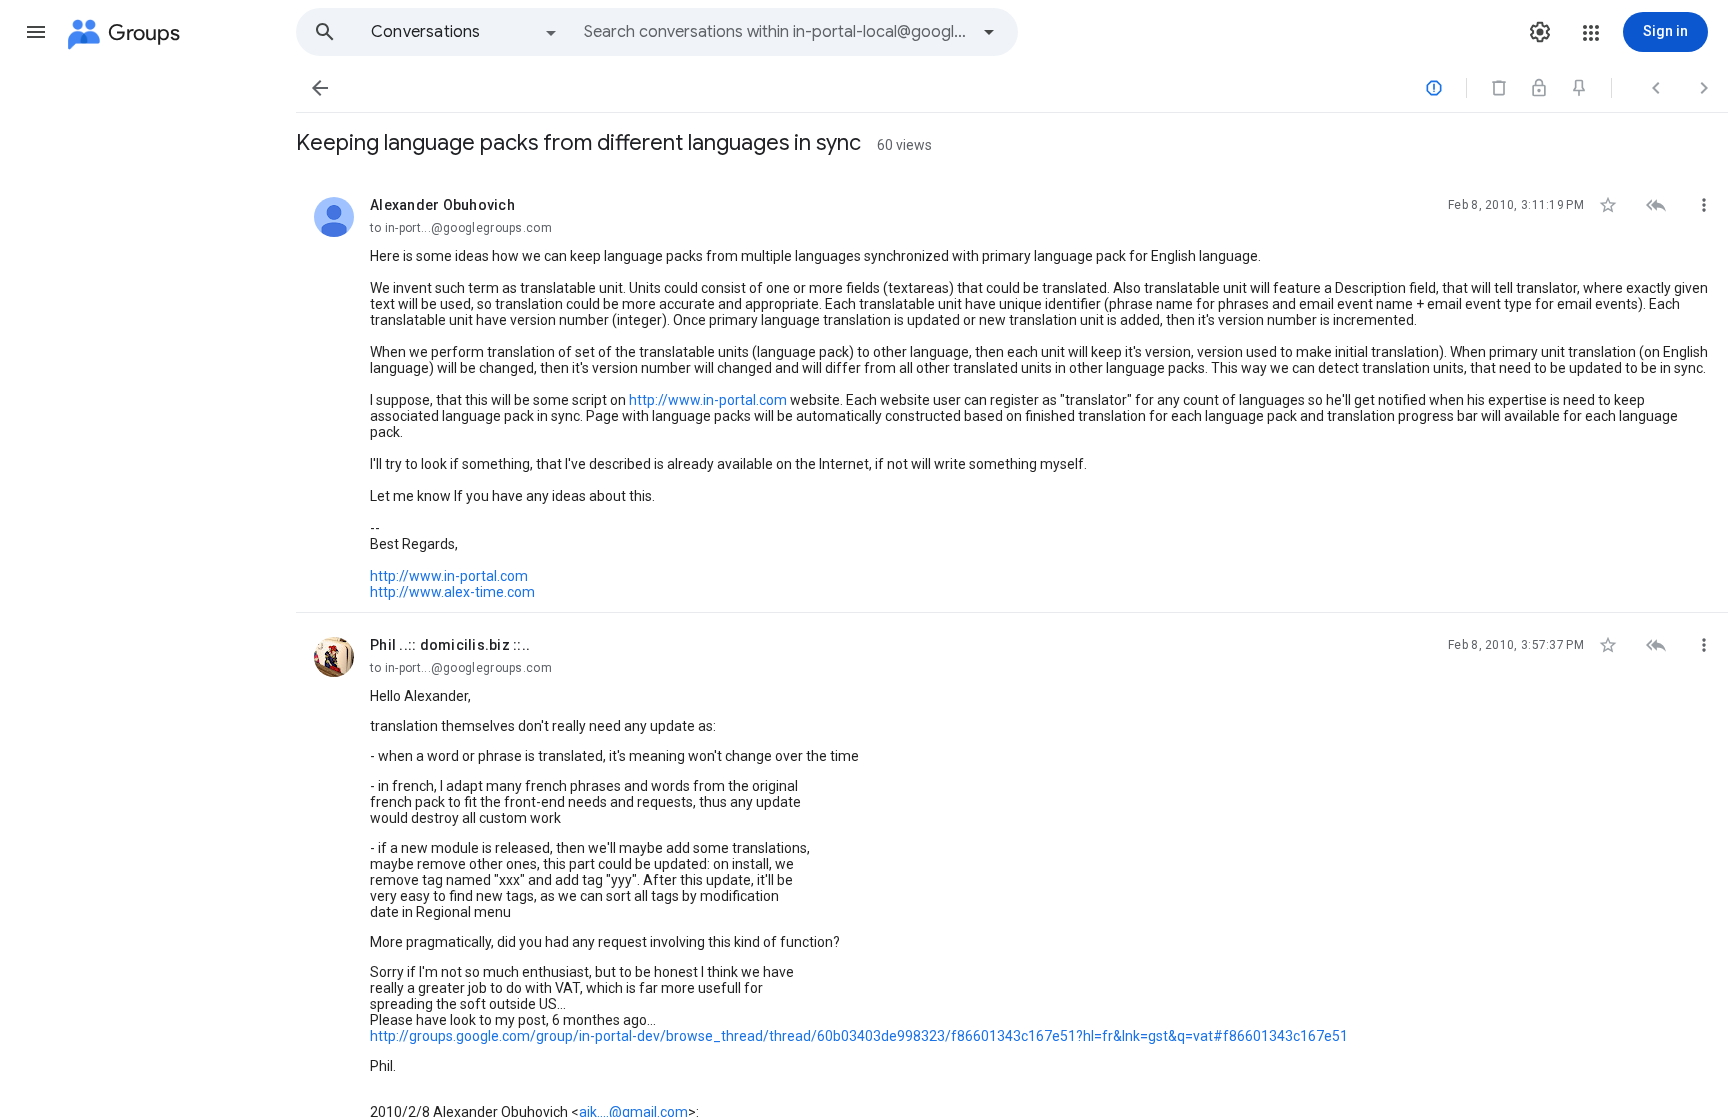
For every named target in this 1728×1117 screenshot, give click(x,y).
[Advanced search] (989, 32)
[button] (36, 32)
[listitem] (1012, 393)
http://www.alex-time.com (452, 592)
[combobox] (776, 32)
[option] (465, 32)
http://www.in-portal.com (708, 400)
